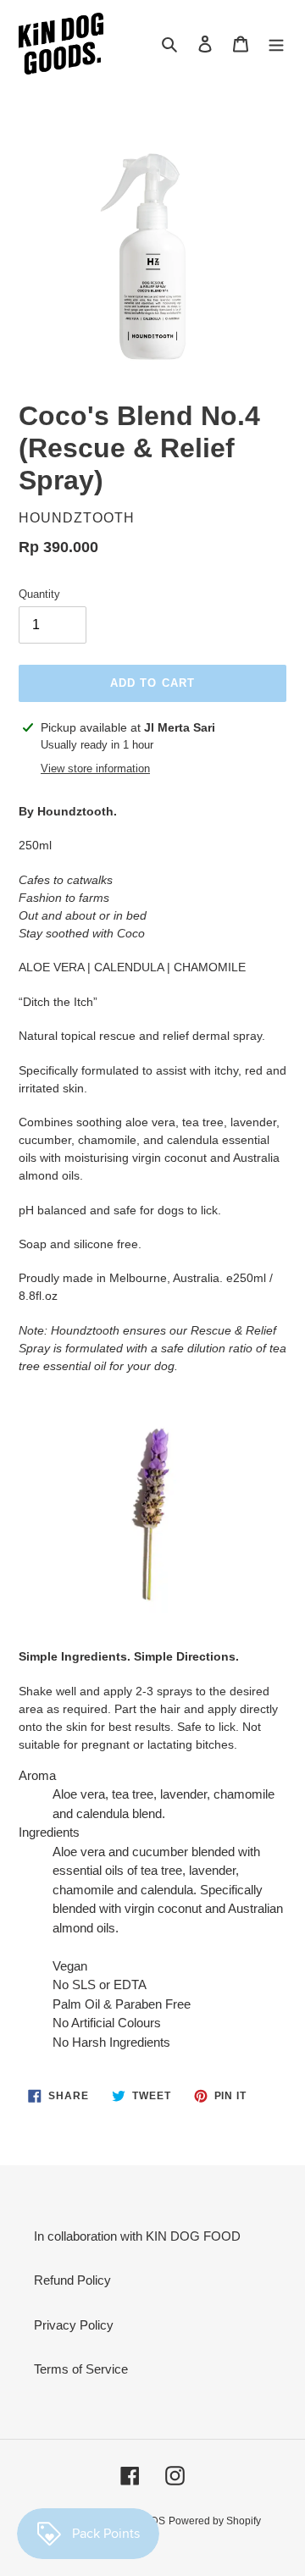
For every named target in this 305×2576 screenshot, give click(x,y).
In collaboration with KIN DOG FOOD (137, 2236)
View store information (95, 768)
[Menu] (276, 44)
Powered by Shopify (215, 2521)
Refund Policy (72, 2280)
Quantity (39, 594)
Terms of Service (81, 2369)
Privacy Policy (74, 2325)
